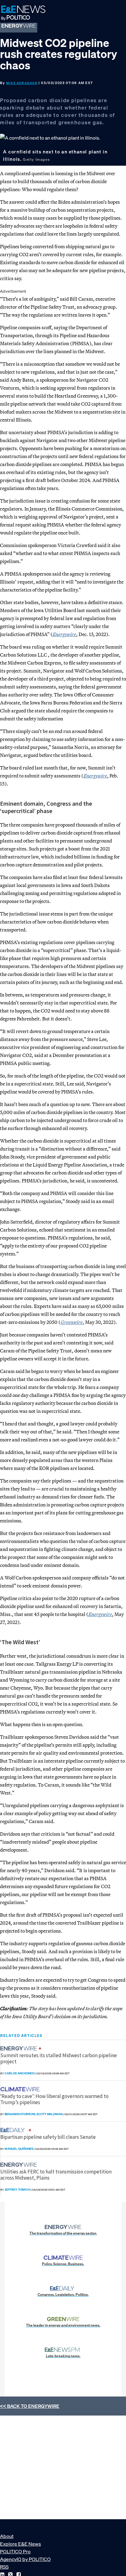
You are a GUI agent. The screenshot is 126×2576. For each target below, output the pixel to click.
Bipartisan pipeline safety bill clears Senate (48, 2137)
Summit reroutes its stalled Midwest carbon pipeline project (59, 2058)
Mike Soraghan (22, 83)
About (7, 2536)
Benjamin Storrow (20, 2114)
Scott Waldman (49, 2114)
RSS (4, 2567)
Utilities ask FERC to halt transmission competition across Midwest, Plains (56, 2175)
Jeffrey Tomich (17, 2190)
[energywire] (19, 2048)
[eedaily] (14, 2130)
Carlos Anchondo (20, 2073)
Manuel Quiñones (19, 2149)
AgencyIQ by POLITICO (25, 2559)
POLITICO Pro (15, 2551)
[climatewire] (21, 2089)
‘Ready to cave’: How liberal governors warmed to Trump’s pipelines (54, 2099)
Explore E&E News (20, 2544)
